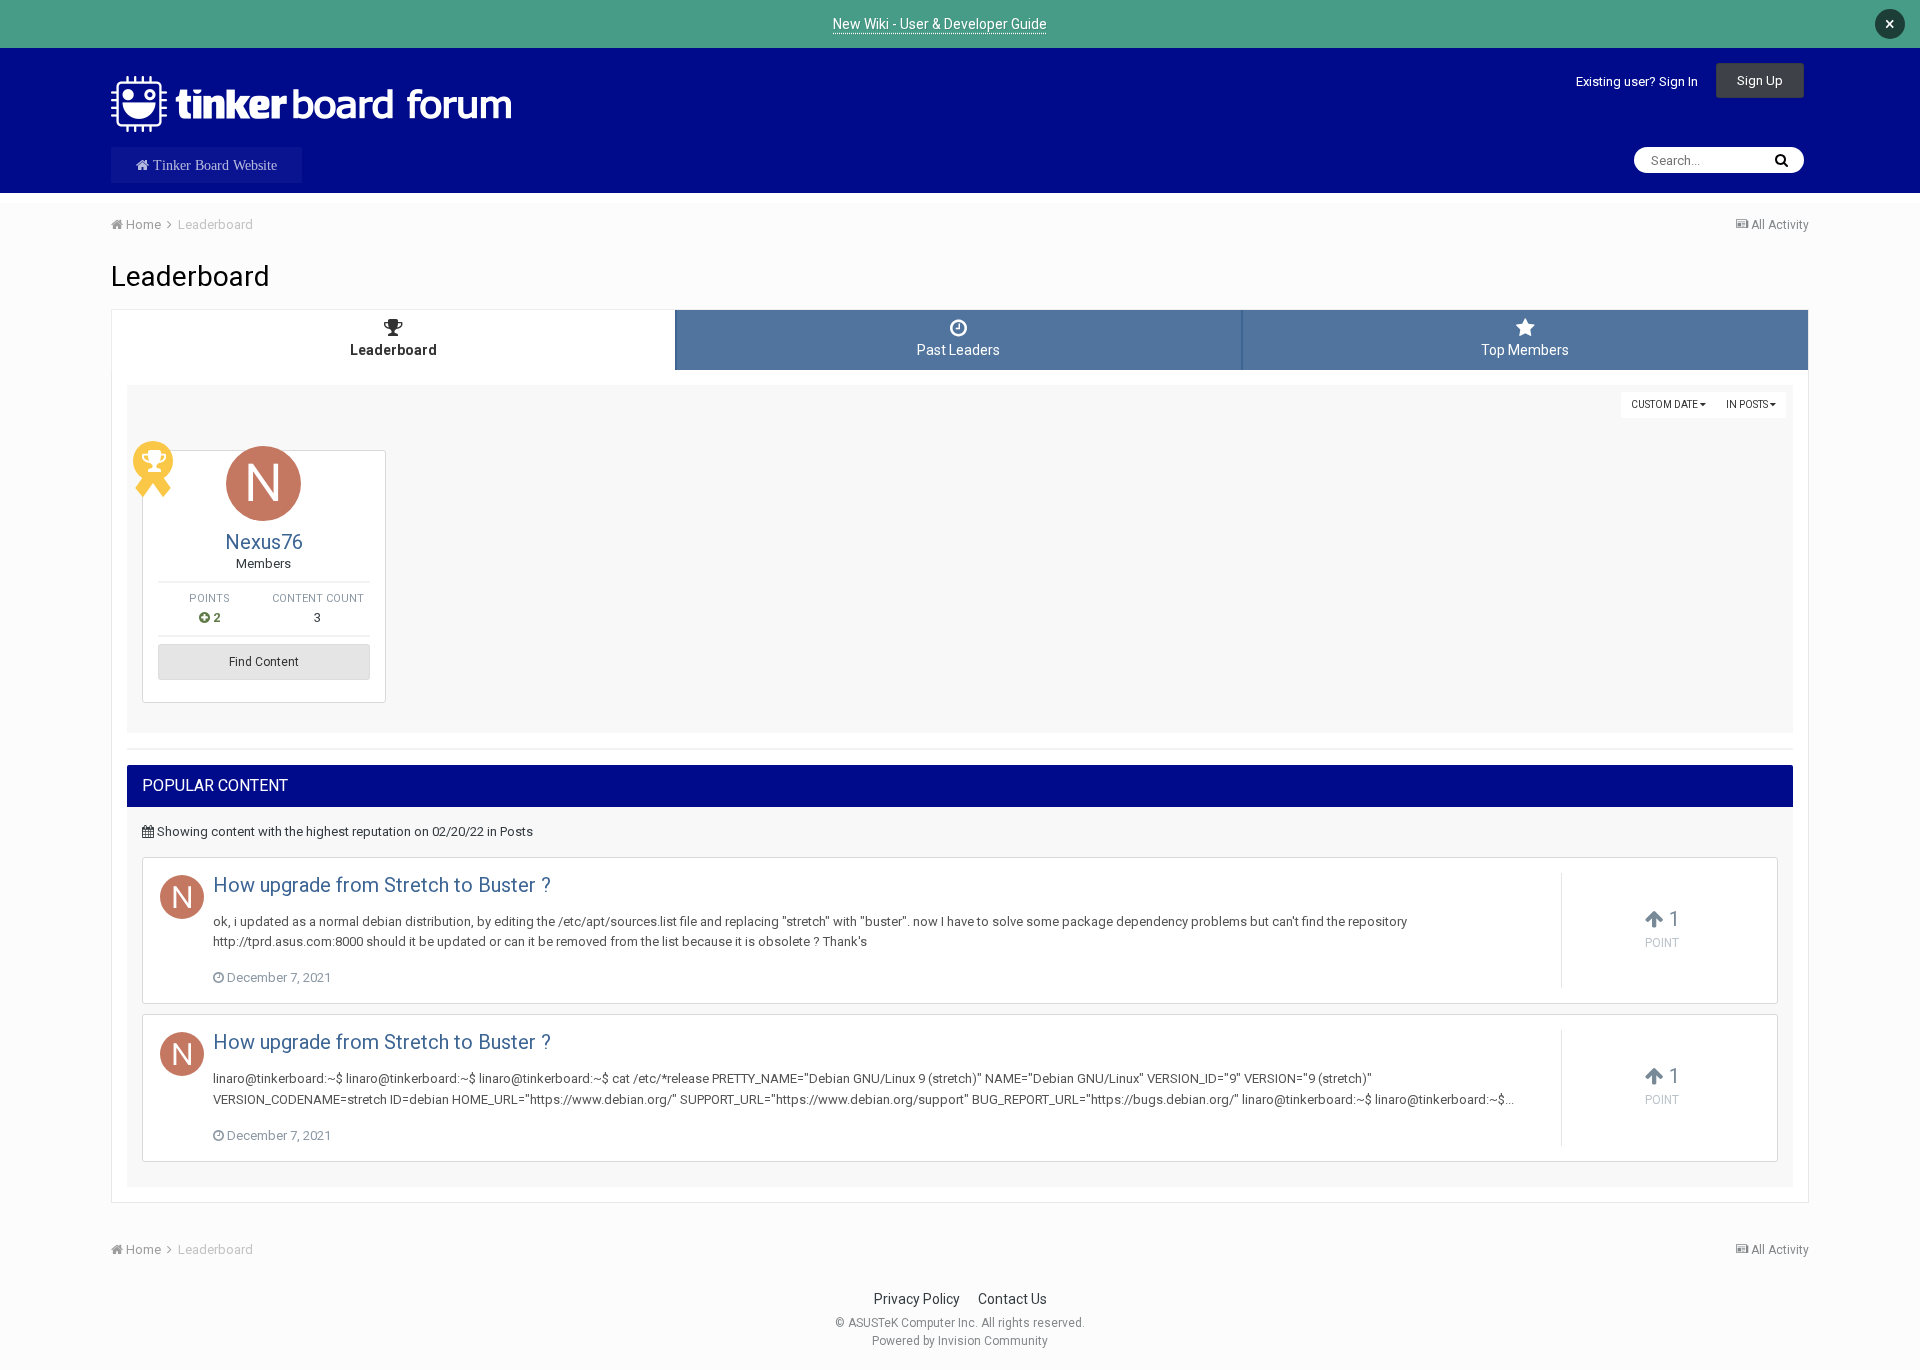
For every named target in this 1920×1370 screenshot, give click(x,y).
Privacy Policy (917, 1299)
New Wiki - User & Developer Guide (940, 24)
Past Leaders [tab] (958, 350)
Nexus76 (264, 542)
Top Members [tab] (1525, 350)
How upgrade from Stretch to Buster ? (382, 885)
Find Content (264, 662)
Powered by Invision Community (960, 1341)
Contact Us (1012, 1299)
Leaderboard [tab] (393, 350)
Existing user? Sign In (1637, 81)
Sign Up (1760, 80)
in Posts (1748, 404)
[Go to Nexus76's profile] (263, 483)
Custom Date (1665, 404)
